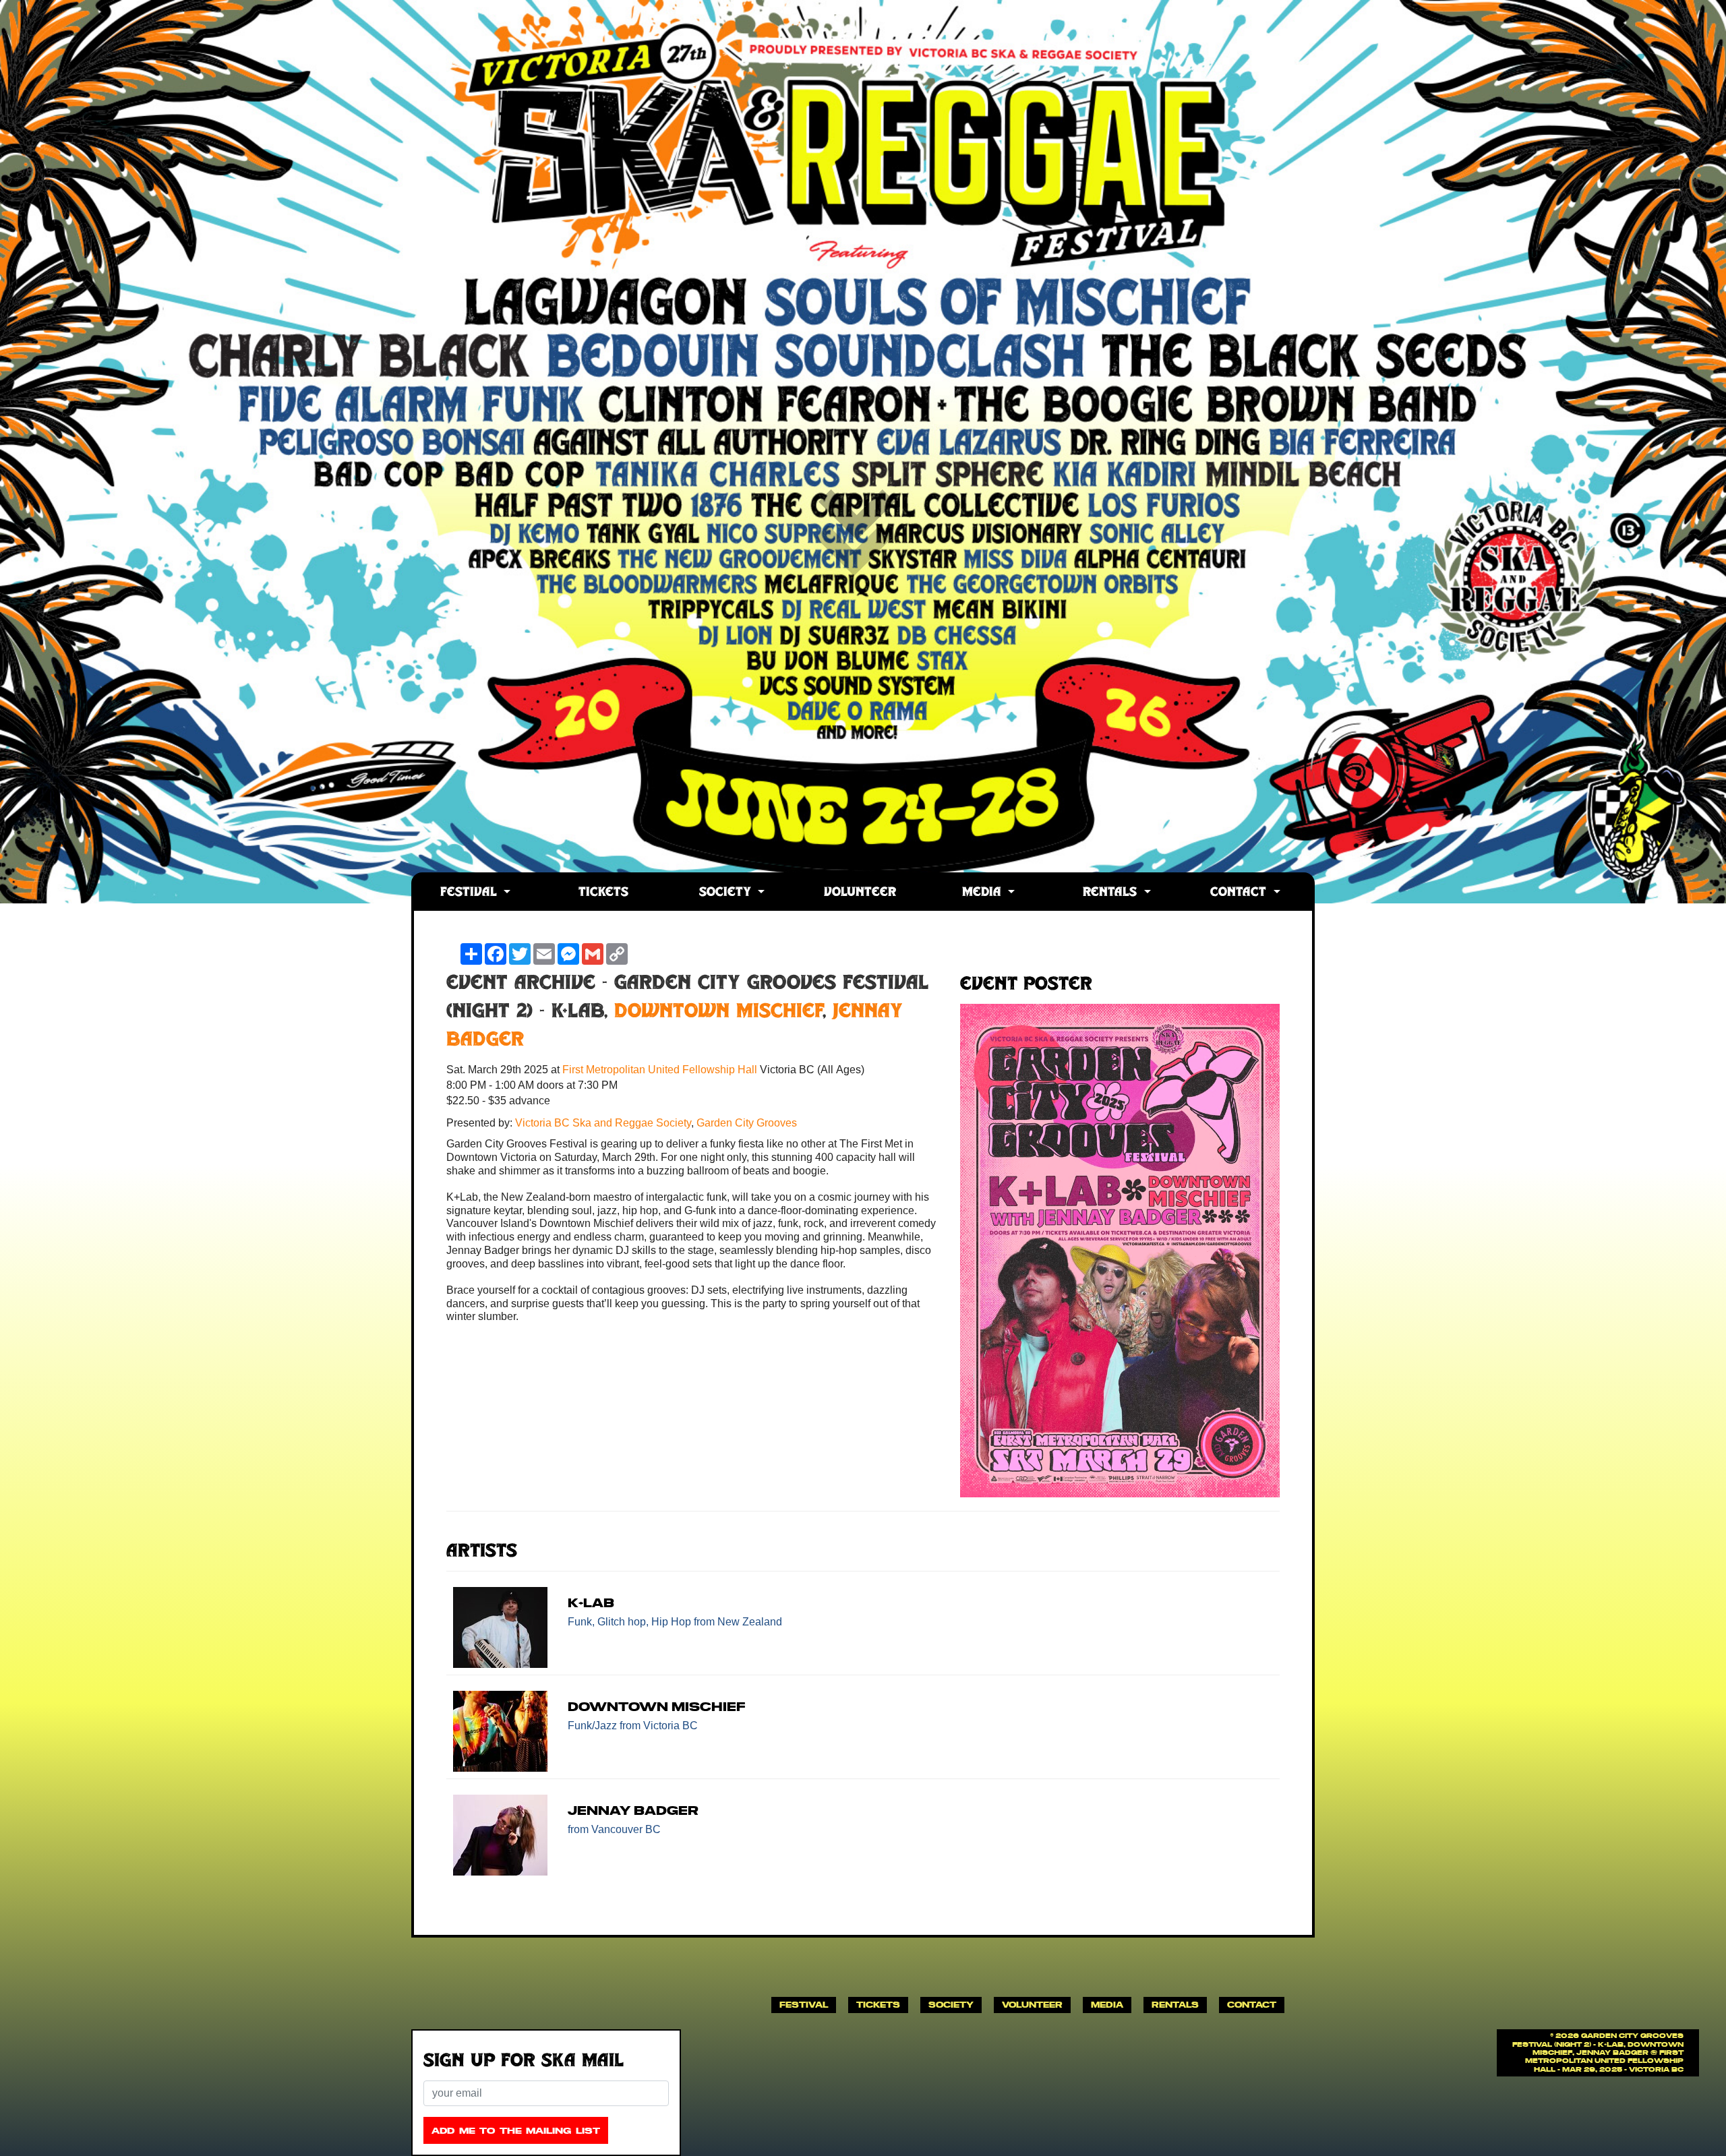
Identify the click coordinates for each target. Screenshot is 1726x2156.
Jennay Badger (633, 1810)
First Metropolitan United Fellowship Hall (661, 1070)
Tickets (603, 893)
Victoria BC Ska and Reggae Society (603, 1123)
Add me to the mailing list (516, 2131)
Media (984, 893)
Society (727, 893)
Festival (471, 893)
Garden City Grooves (747, 1123)
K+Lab (591, 1603)
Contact (1240, 893)
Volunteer (860, 893)
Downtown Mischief (718, 1013)
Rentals (1112, 893)
